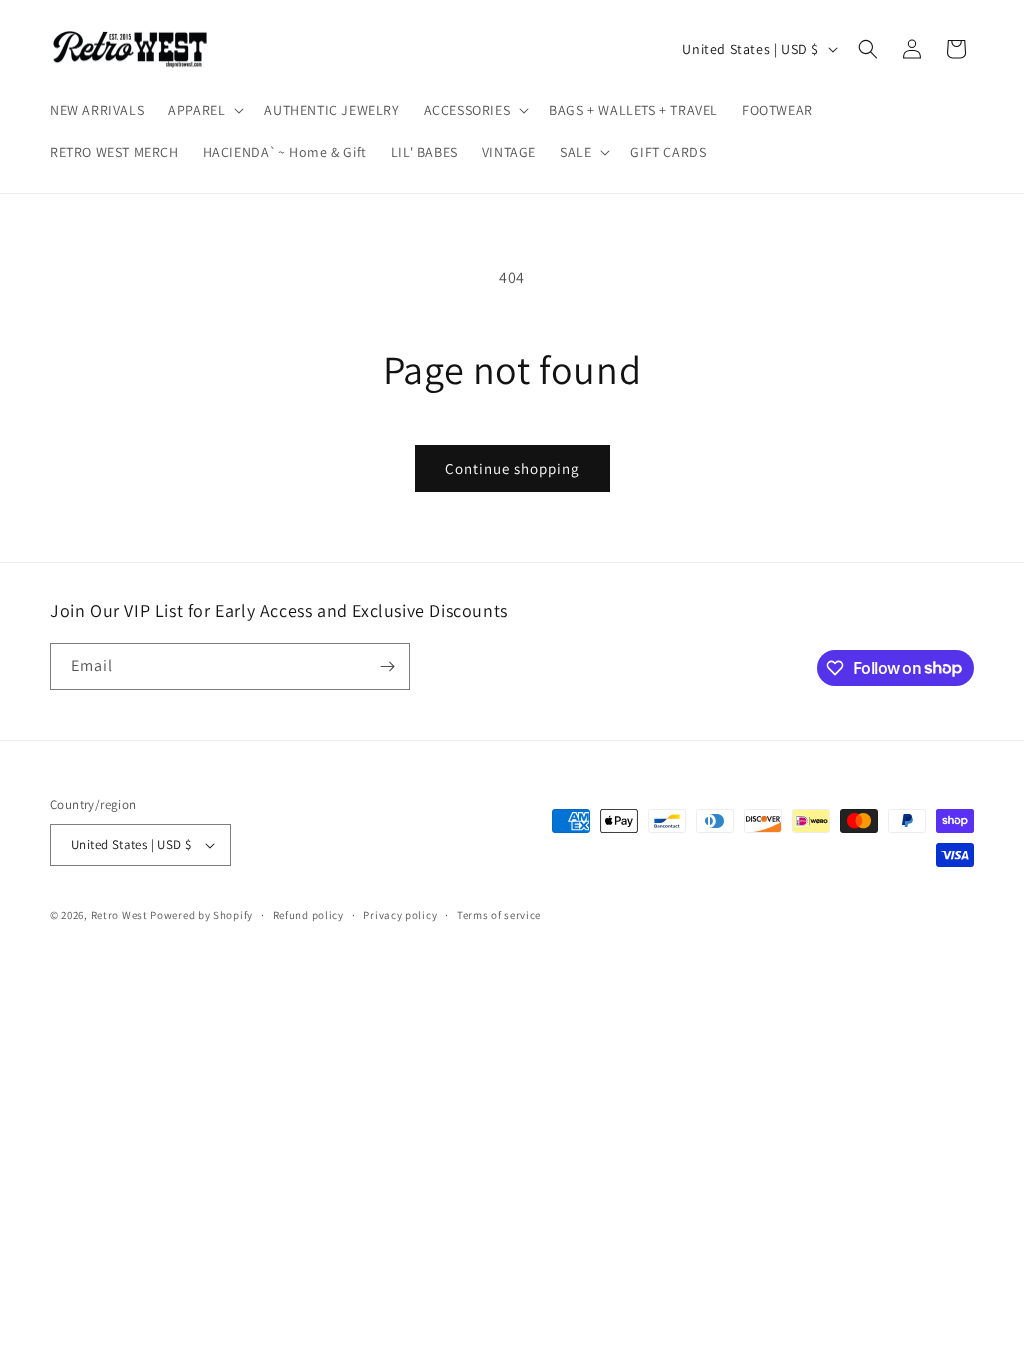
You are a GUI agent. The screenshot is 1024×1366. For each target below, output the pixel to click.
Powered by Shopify (201, 915)
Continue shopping (512, 468)
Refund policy (308, 915)
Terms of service (499, 915)
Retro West (119, 915)
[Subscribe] (387, 666)
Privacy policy (400, 915)
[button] (204, 110)
